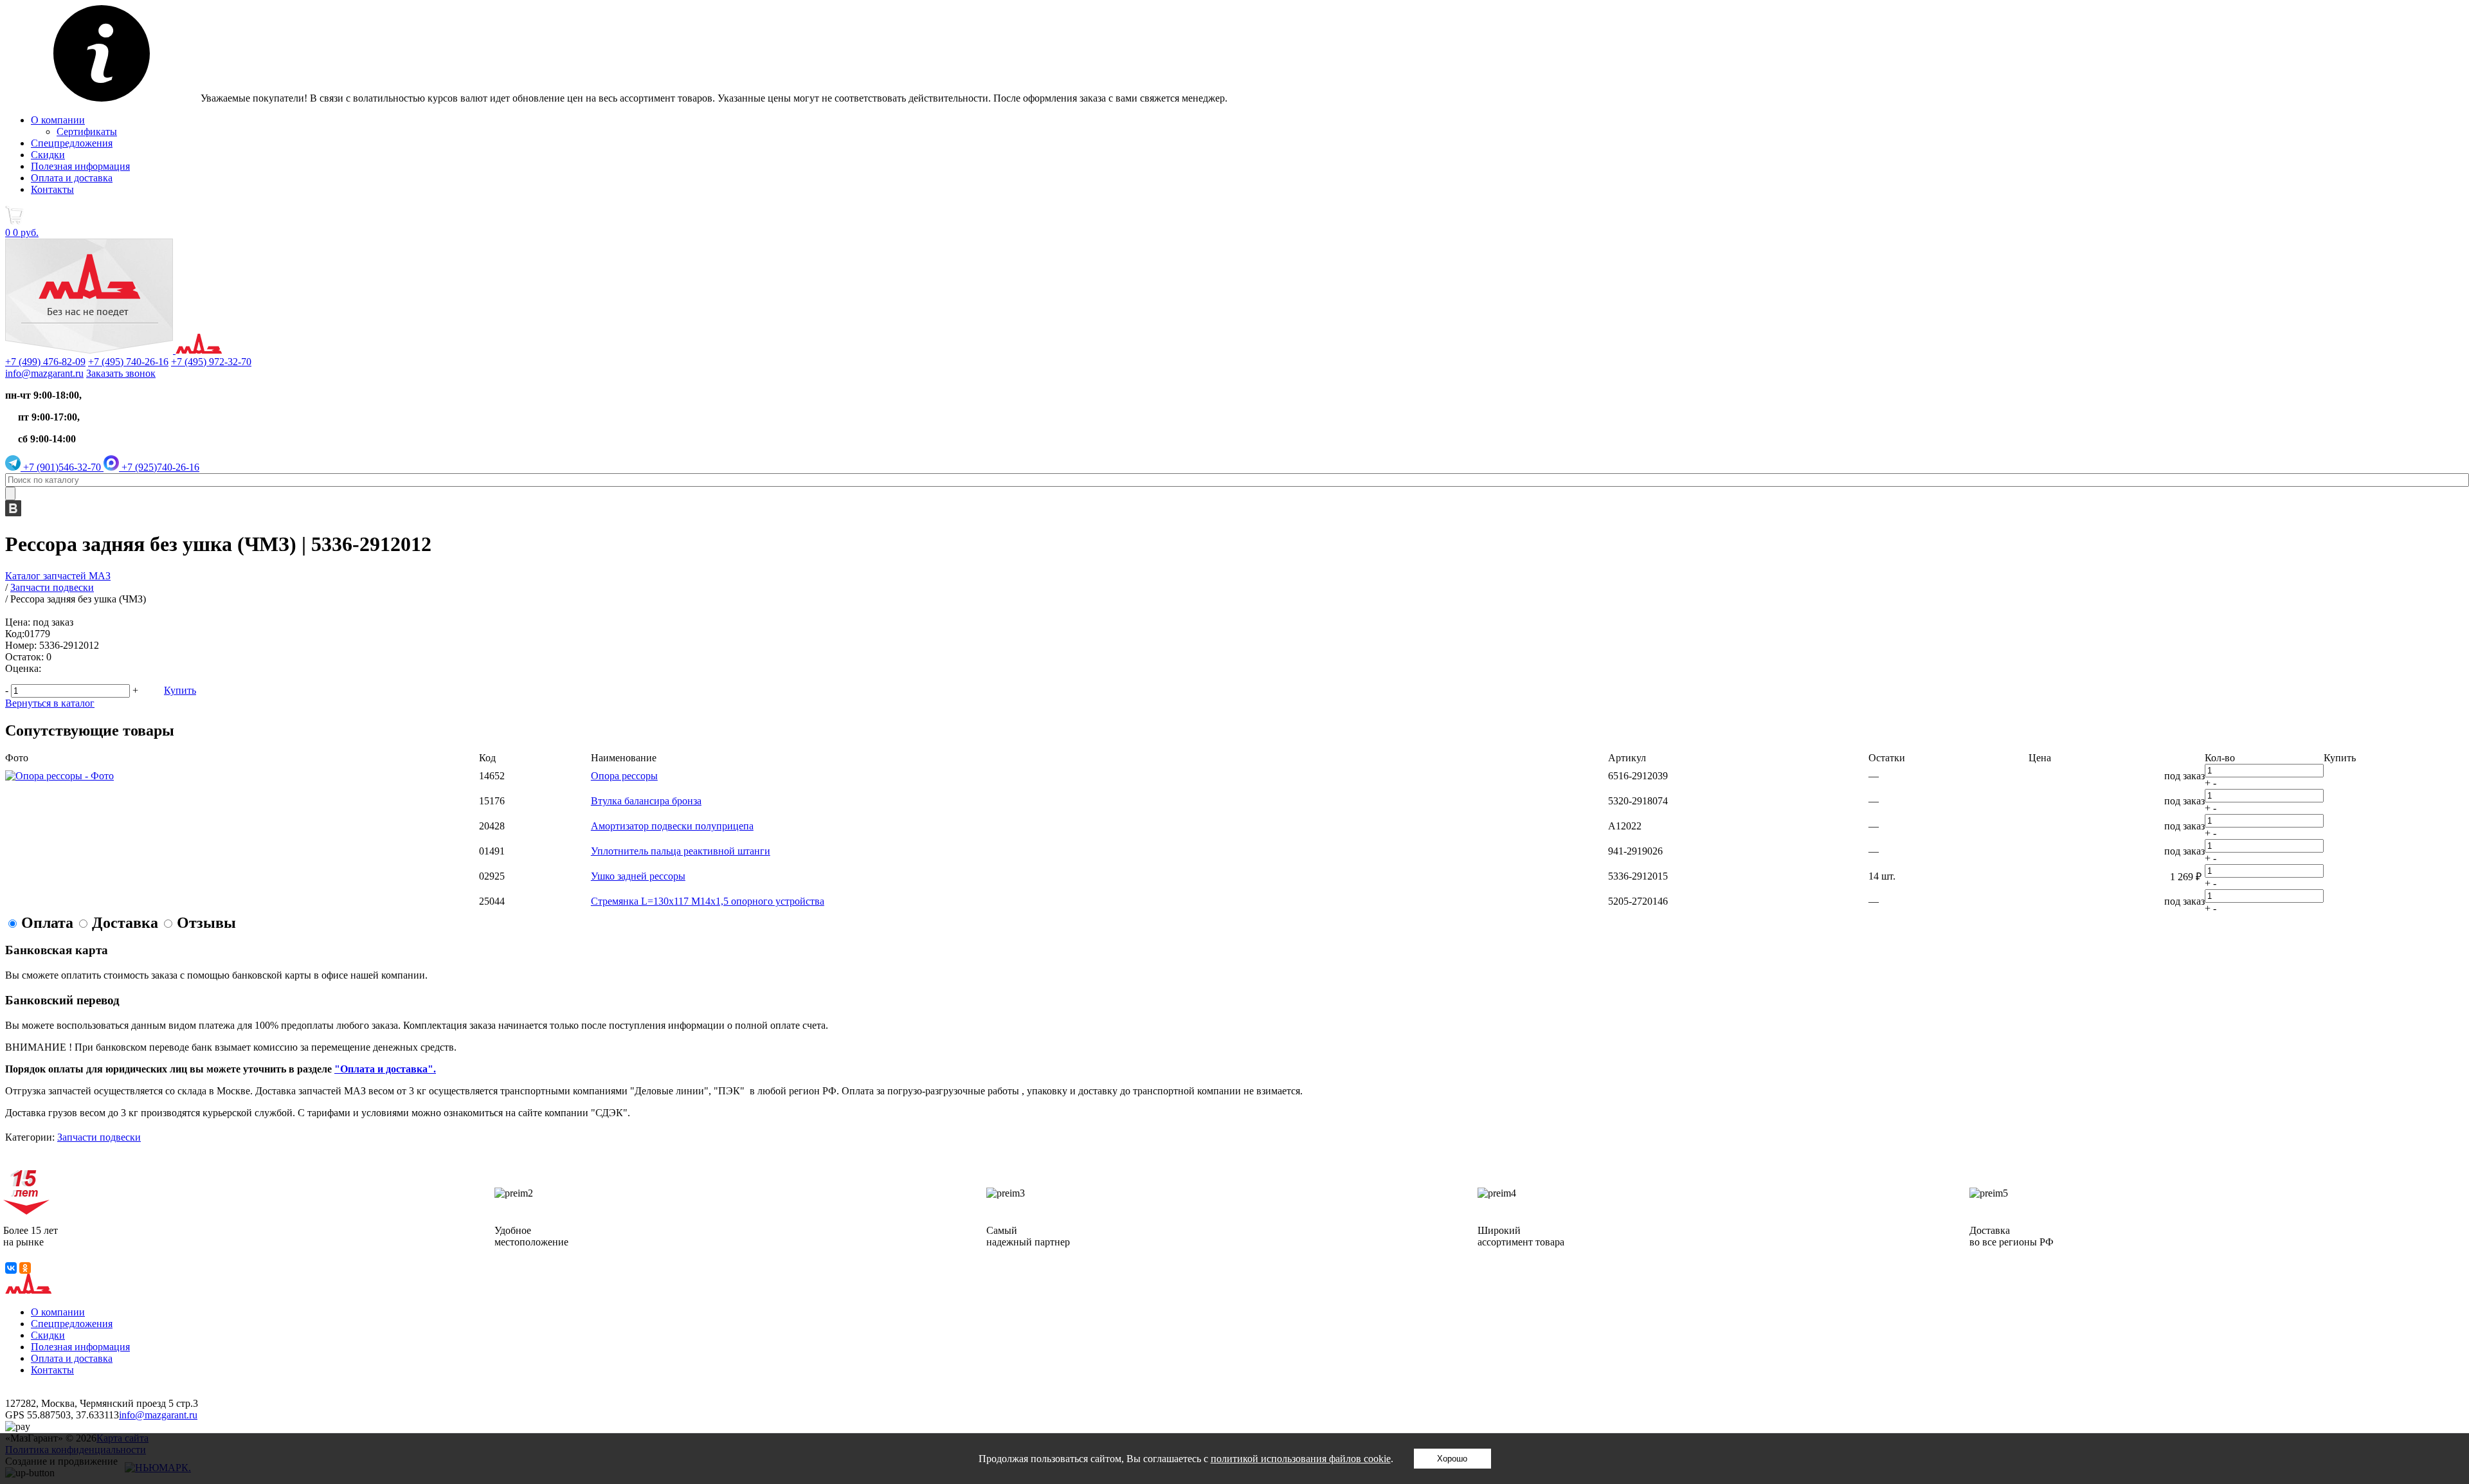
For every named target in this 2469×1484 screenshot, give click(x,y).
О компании (58, 120)
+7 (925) (159, 467)
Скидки (48, 155)
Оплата (47, 923)
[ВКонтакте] (11, 1268)
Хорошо (1452, 1459)
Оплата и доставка (72, 178)
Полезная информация (80, 166)
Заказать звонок (121, 373)
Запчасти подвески (99, 1137)
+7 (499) (45, 362)
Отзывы (206, 923)
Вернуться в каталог (50, 703)
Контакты (52, 189)
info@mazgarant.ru (44, 373)
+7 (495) (128, 362)
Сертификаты (87, 131)
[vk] (13, 513)
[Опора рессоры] (59, 776)
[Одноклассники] (25, 1268)
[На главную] (113, 350)
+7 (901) (61, 467)
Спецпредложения (72, 143)
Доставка (125, 923)
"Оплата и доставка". (385, 1069)
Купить (180, 690)
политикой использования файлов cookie (1301, 1459)
